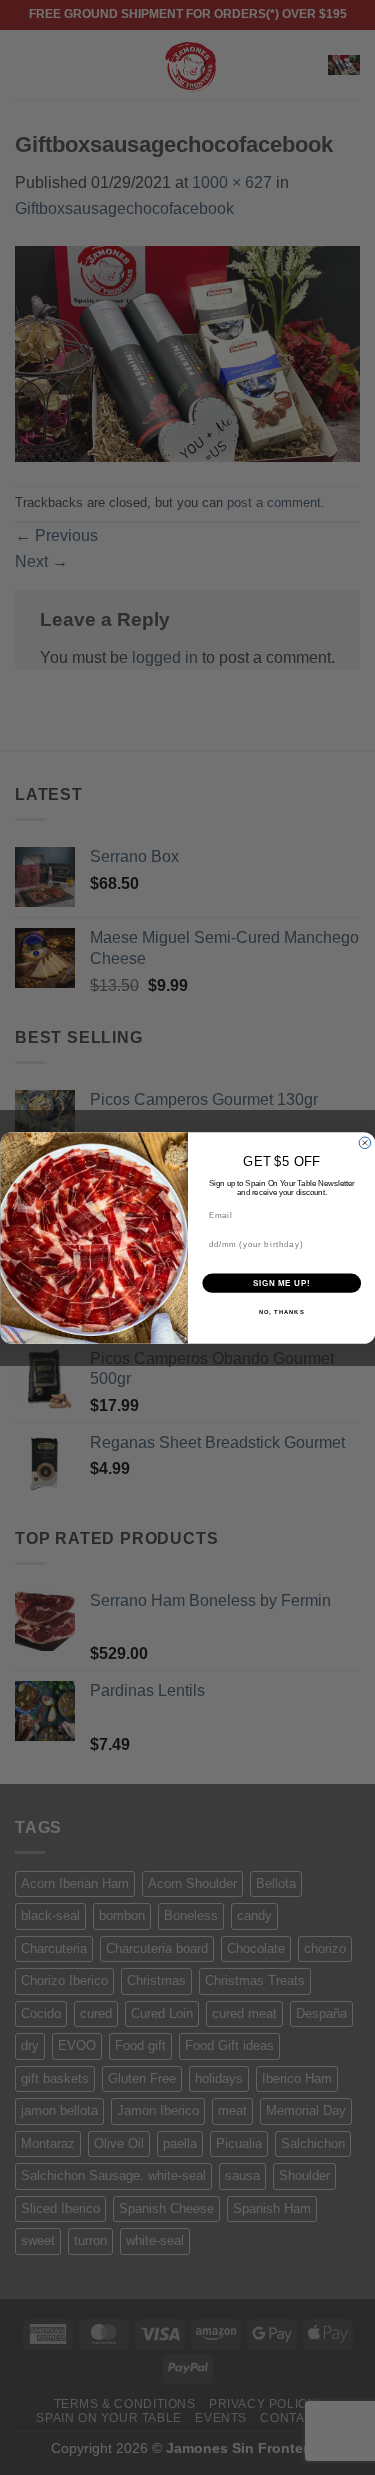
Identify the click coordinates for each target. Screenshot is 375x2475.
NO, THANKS (281, 1311)
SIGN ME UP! (281, 1283)
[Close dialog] (365, 1143)
